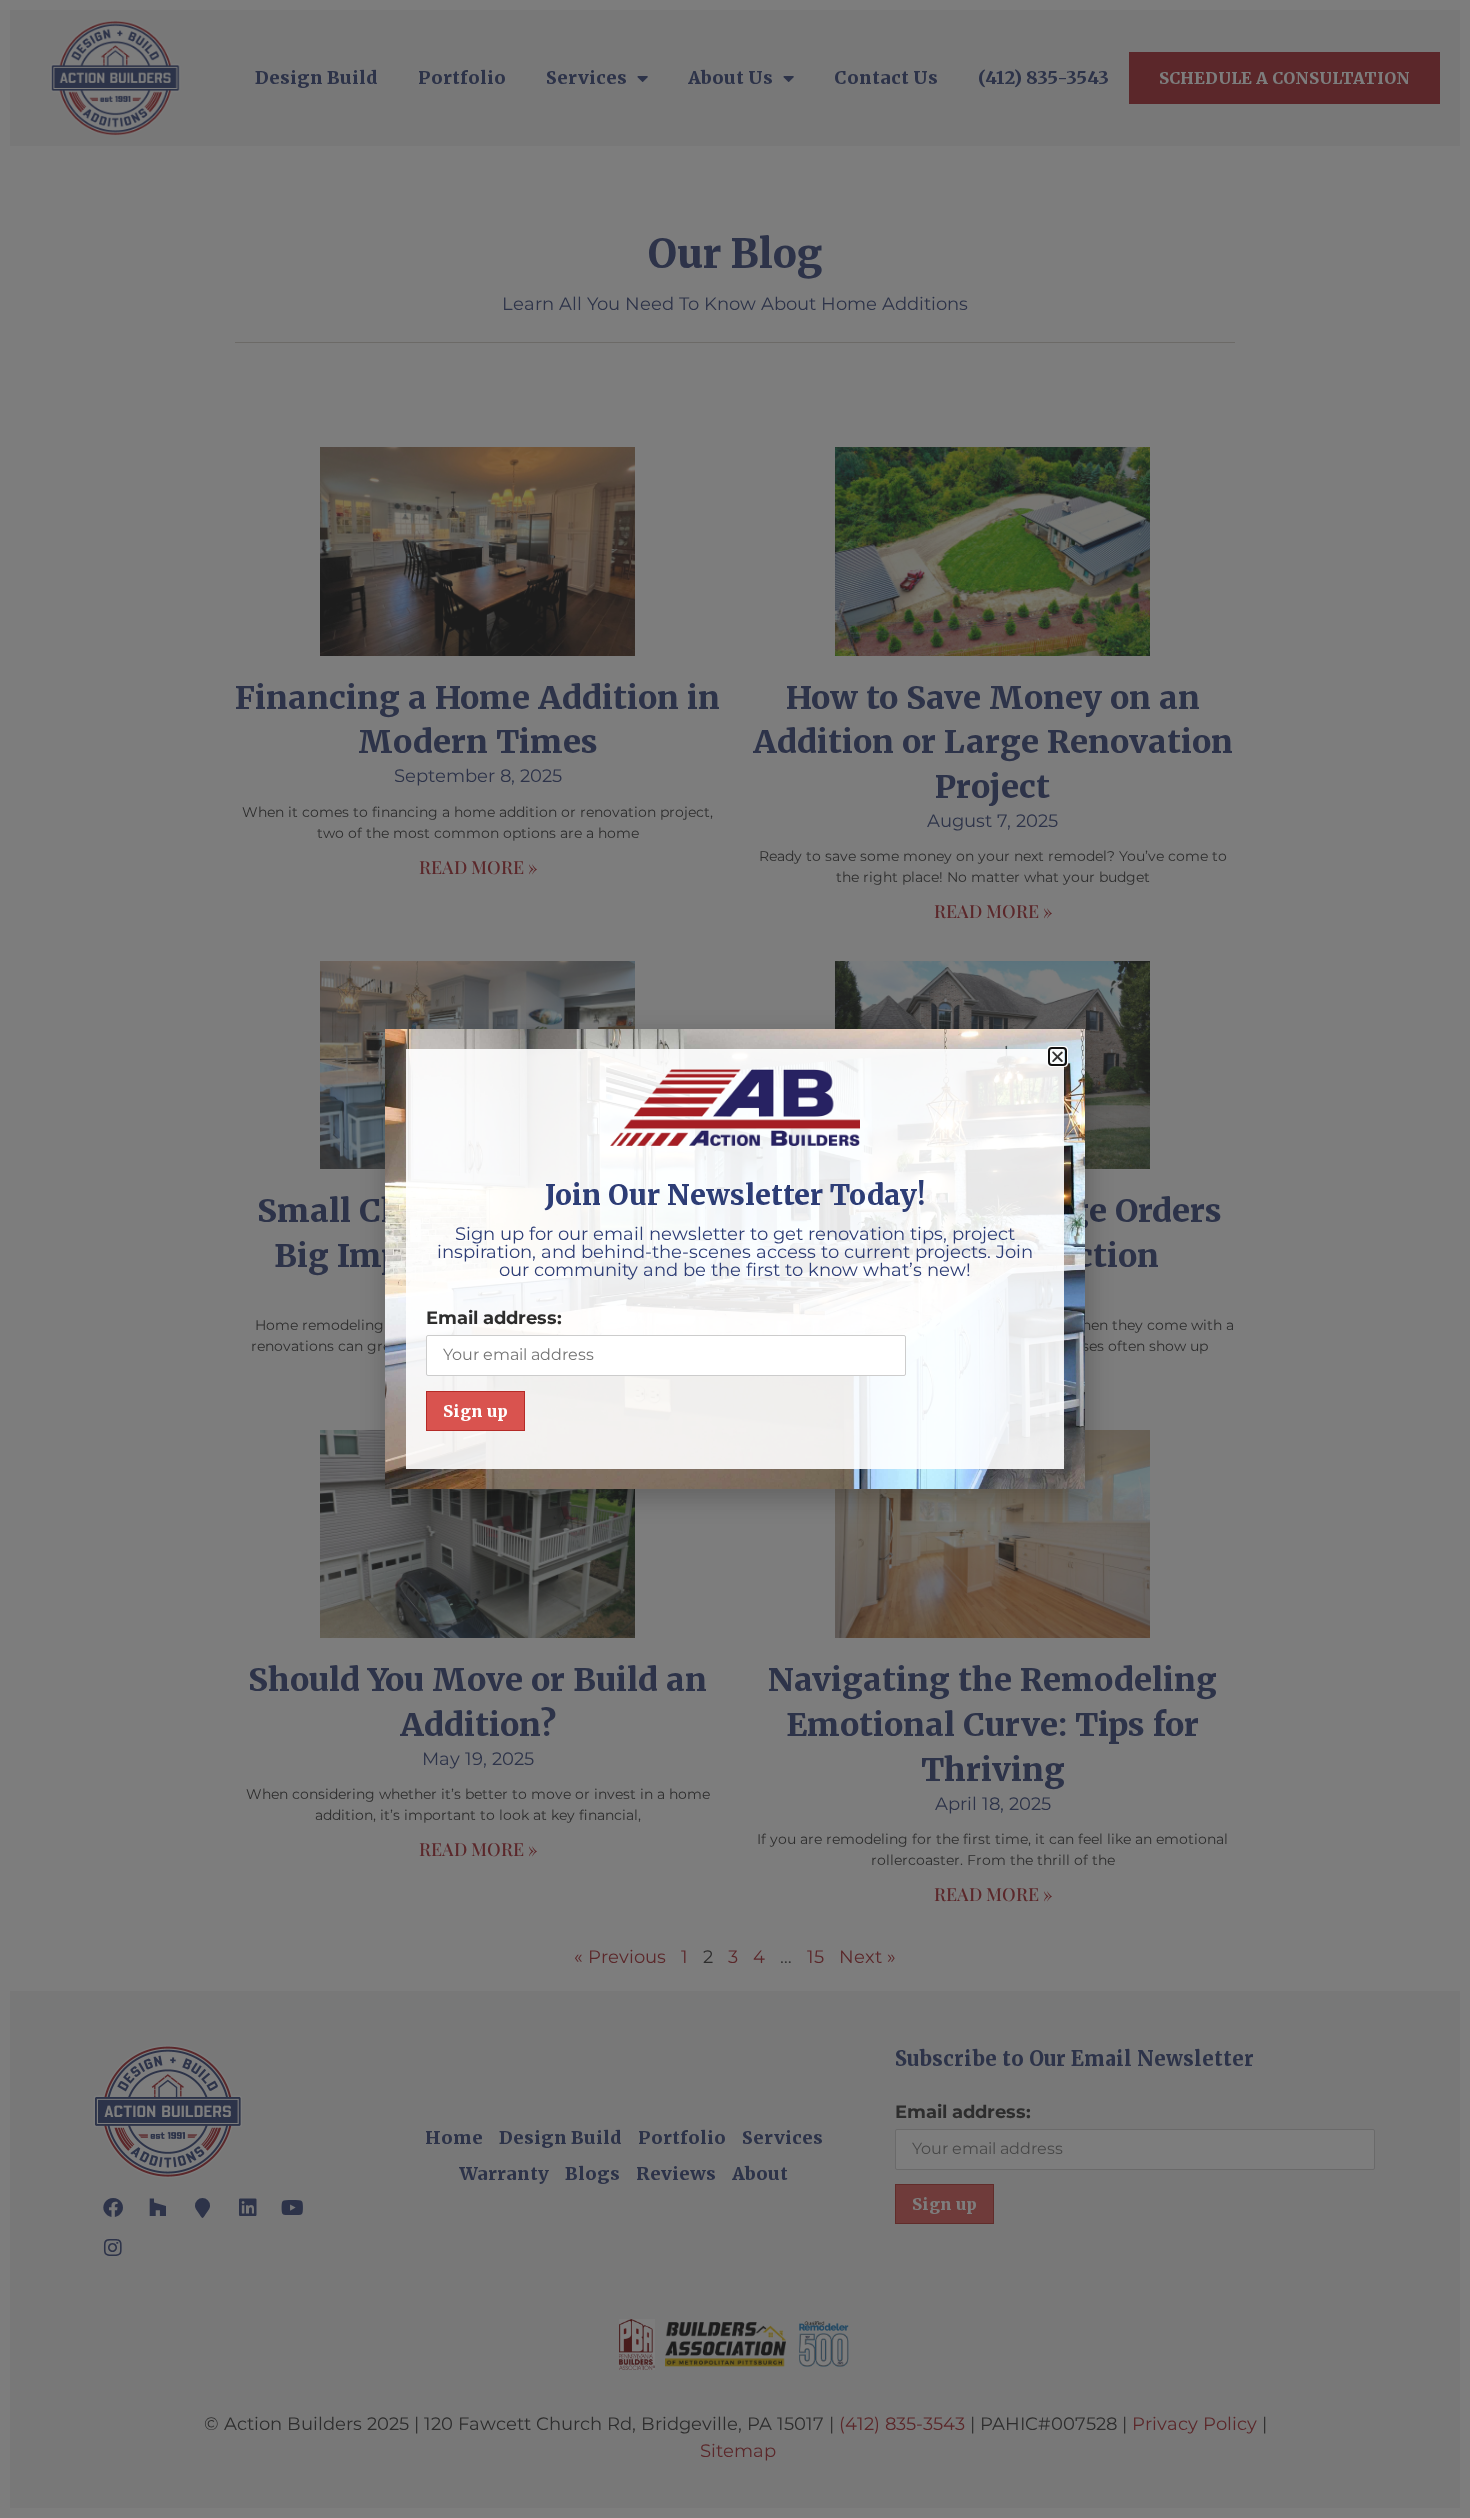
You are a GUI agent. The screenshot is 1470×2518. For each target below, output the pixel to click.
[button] (1057, 1056)
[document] (735, 1259)
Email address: (494, 1318)
